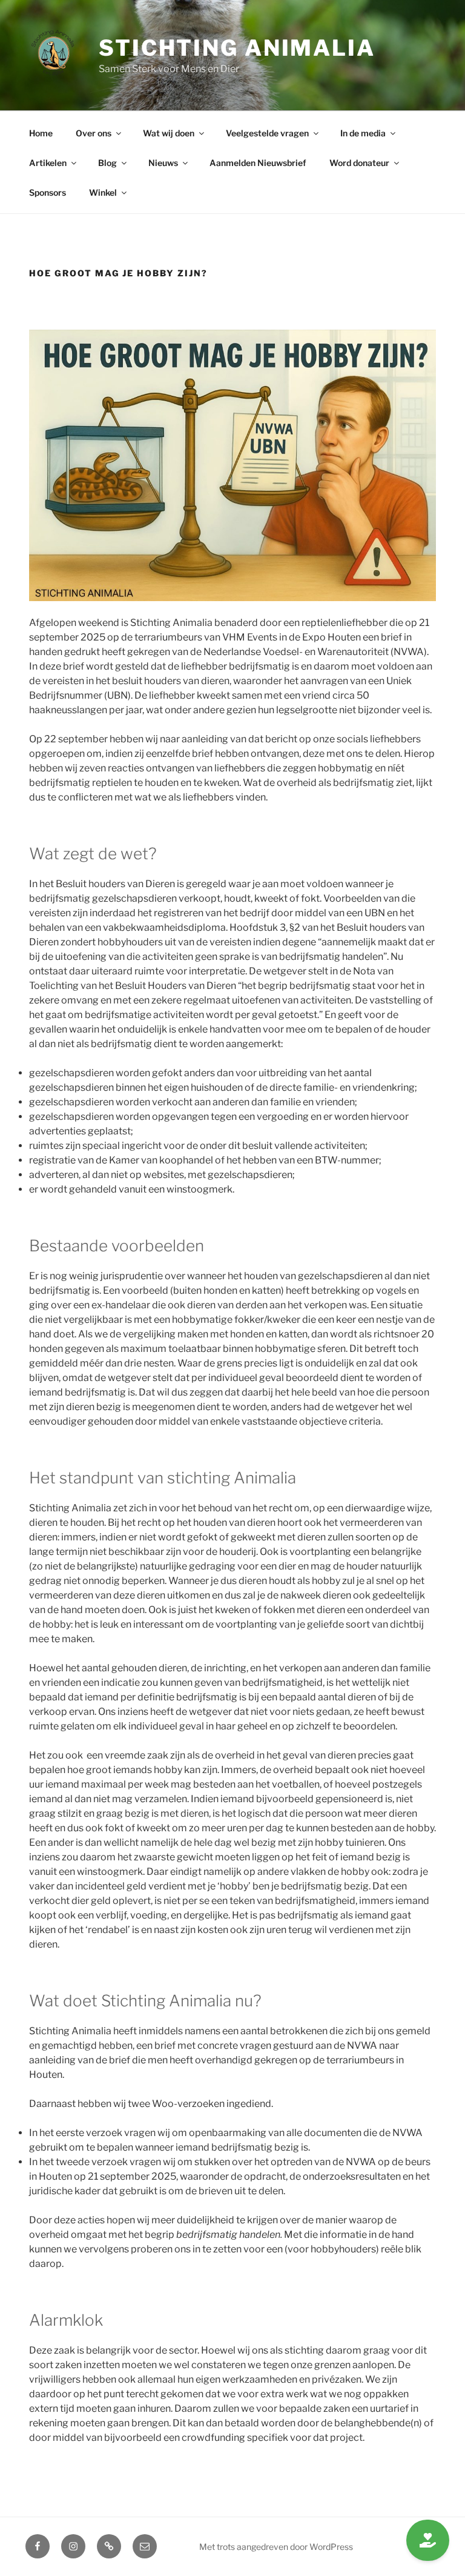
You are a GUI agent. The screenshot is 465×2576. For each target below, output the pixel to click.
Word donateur (359, 163)
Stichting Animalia (237, 48)
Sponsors (48, 192)
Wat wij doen (169, 133)
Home (41, 133)
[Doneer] (428, 2540)
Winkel (103, 192)
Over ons (94, 133)
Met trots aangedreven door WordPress (276, 2547)
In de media (363, 133)
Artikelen (48, 163)
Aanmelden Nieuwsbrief (258, 163)
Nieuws (163, 163)
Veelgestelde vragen (267, 133)
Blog (107, 163)
